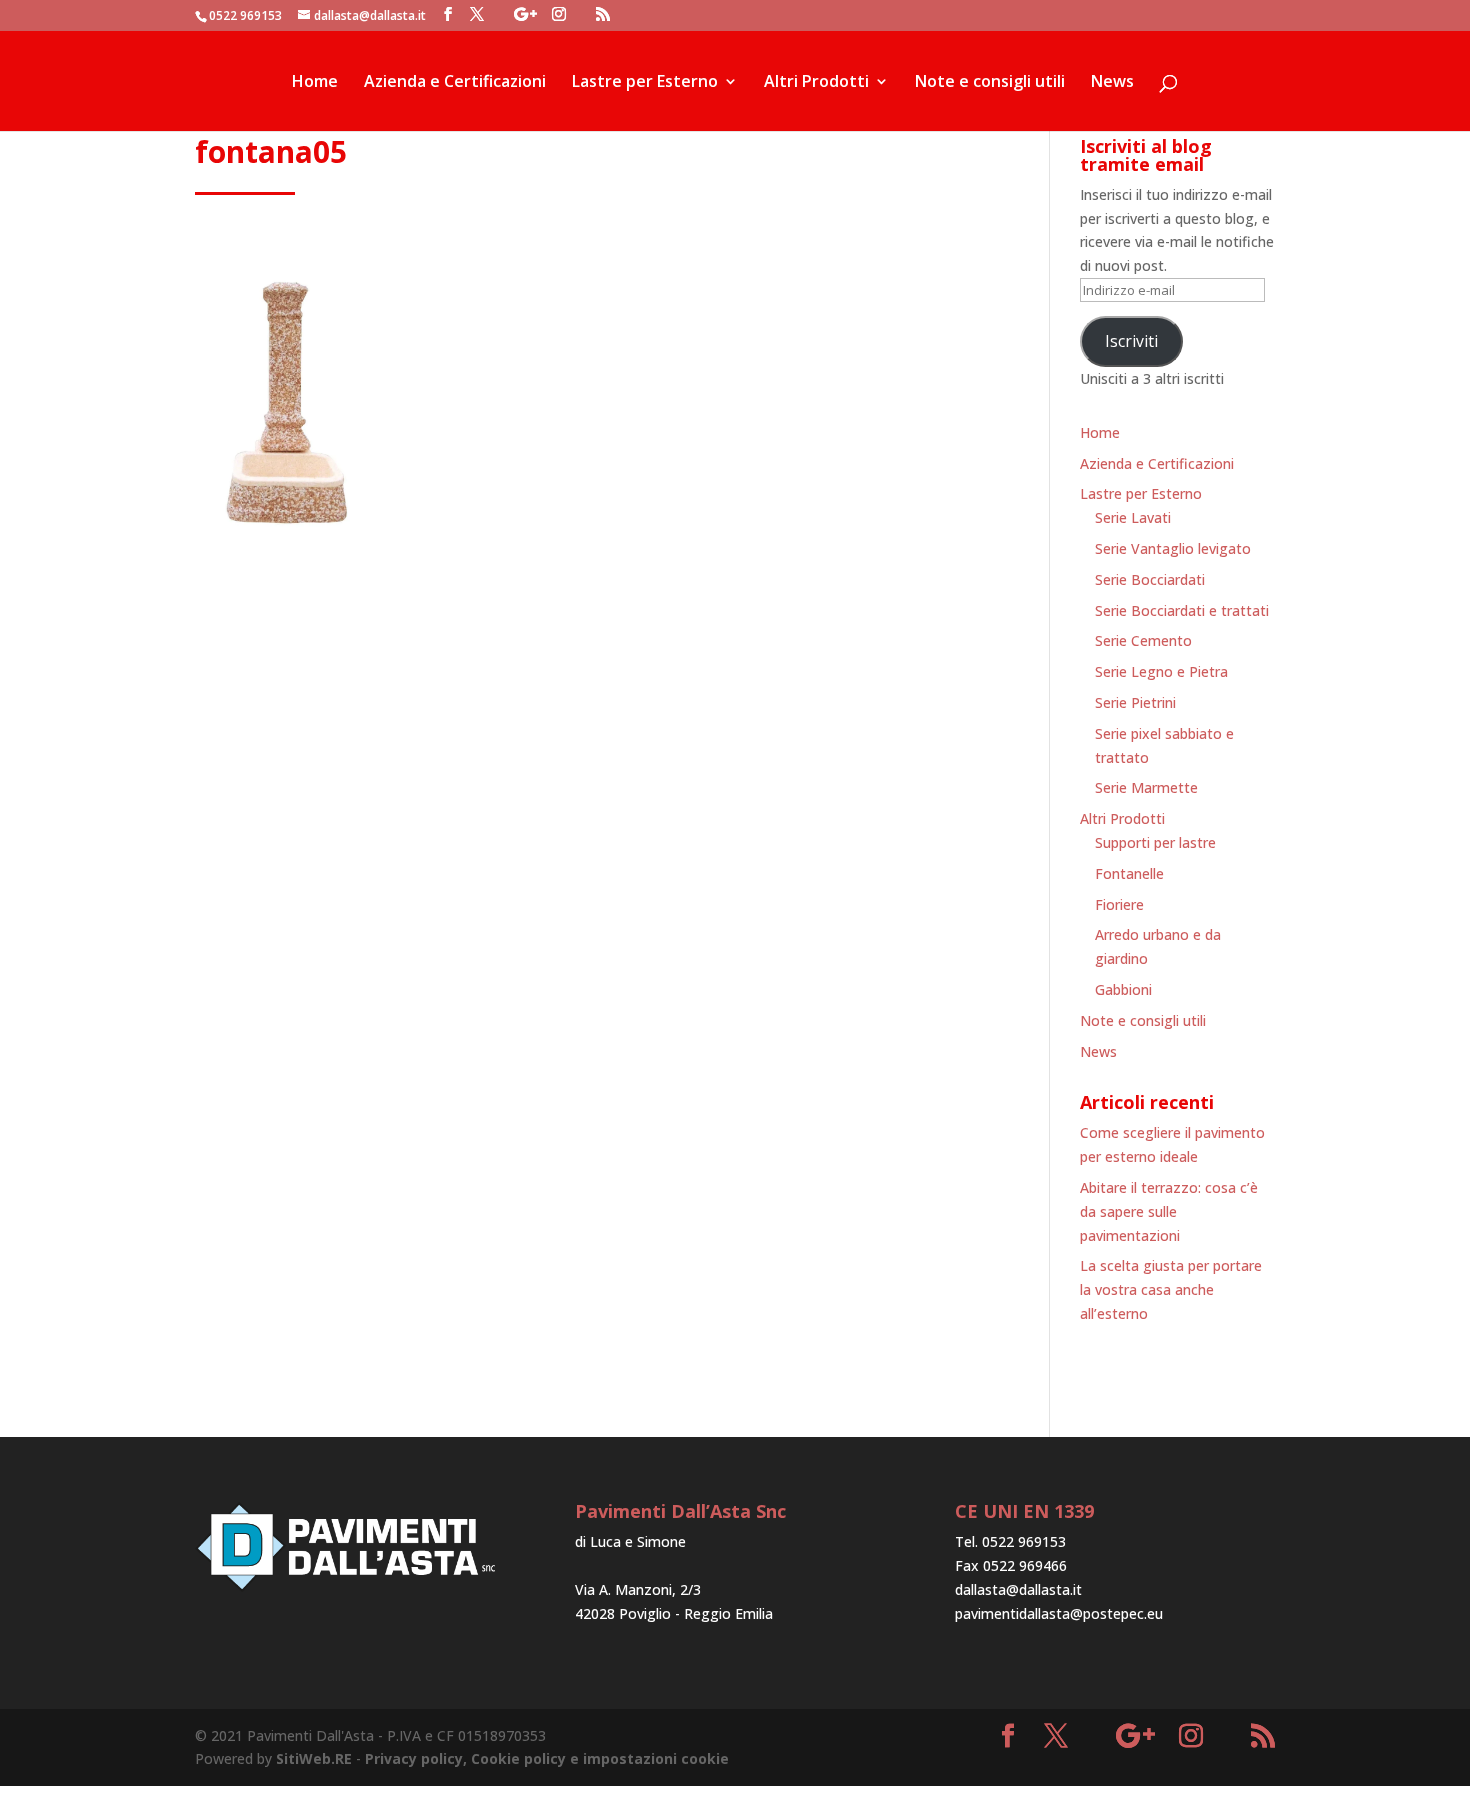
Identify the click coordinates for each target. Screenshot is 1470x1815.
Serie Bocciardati (1150, 579)
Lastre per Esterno (645, 83)
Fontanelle (1129, 873)
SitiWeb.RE (314, 1758)
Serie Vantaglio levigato (1173, 548)
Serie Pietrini (1135, 702)
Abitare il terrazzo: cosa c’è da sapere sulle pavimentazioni (1169, 1211)
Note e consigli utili (990, 83)
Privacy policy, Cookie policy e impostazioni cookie (547, 1758)
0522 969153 (245, 15)
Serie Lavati (1133, 517)
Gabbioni (1123, 989)
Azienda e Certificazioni (455, 83)
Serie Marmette (1146, 787)
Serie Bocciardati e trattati (1182, 610)
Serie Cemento (1143, 640)
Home (315, 83)
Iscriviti (1131, 341)
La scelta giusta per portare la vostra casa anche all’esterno (1171, 1289)
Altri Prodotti (816, 83)
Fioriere (1119, 904)
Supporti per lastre (1155, 842)
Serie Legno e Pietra (1161, 671)
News (1112, 83)
